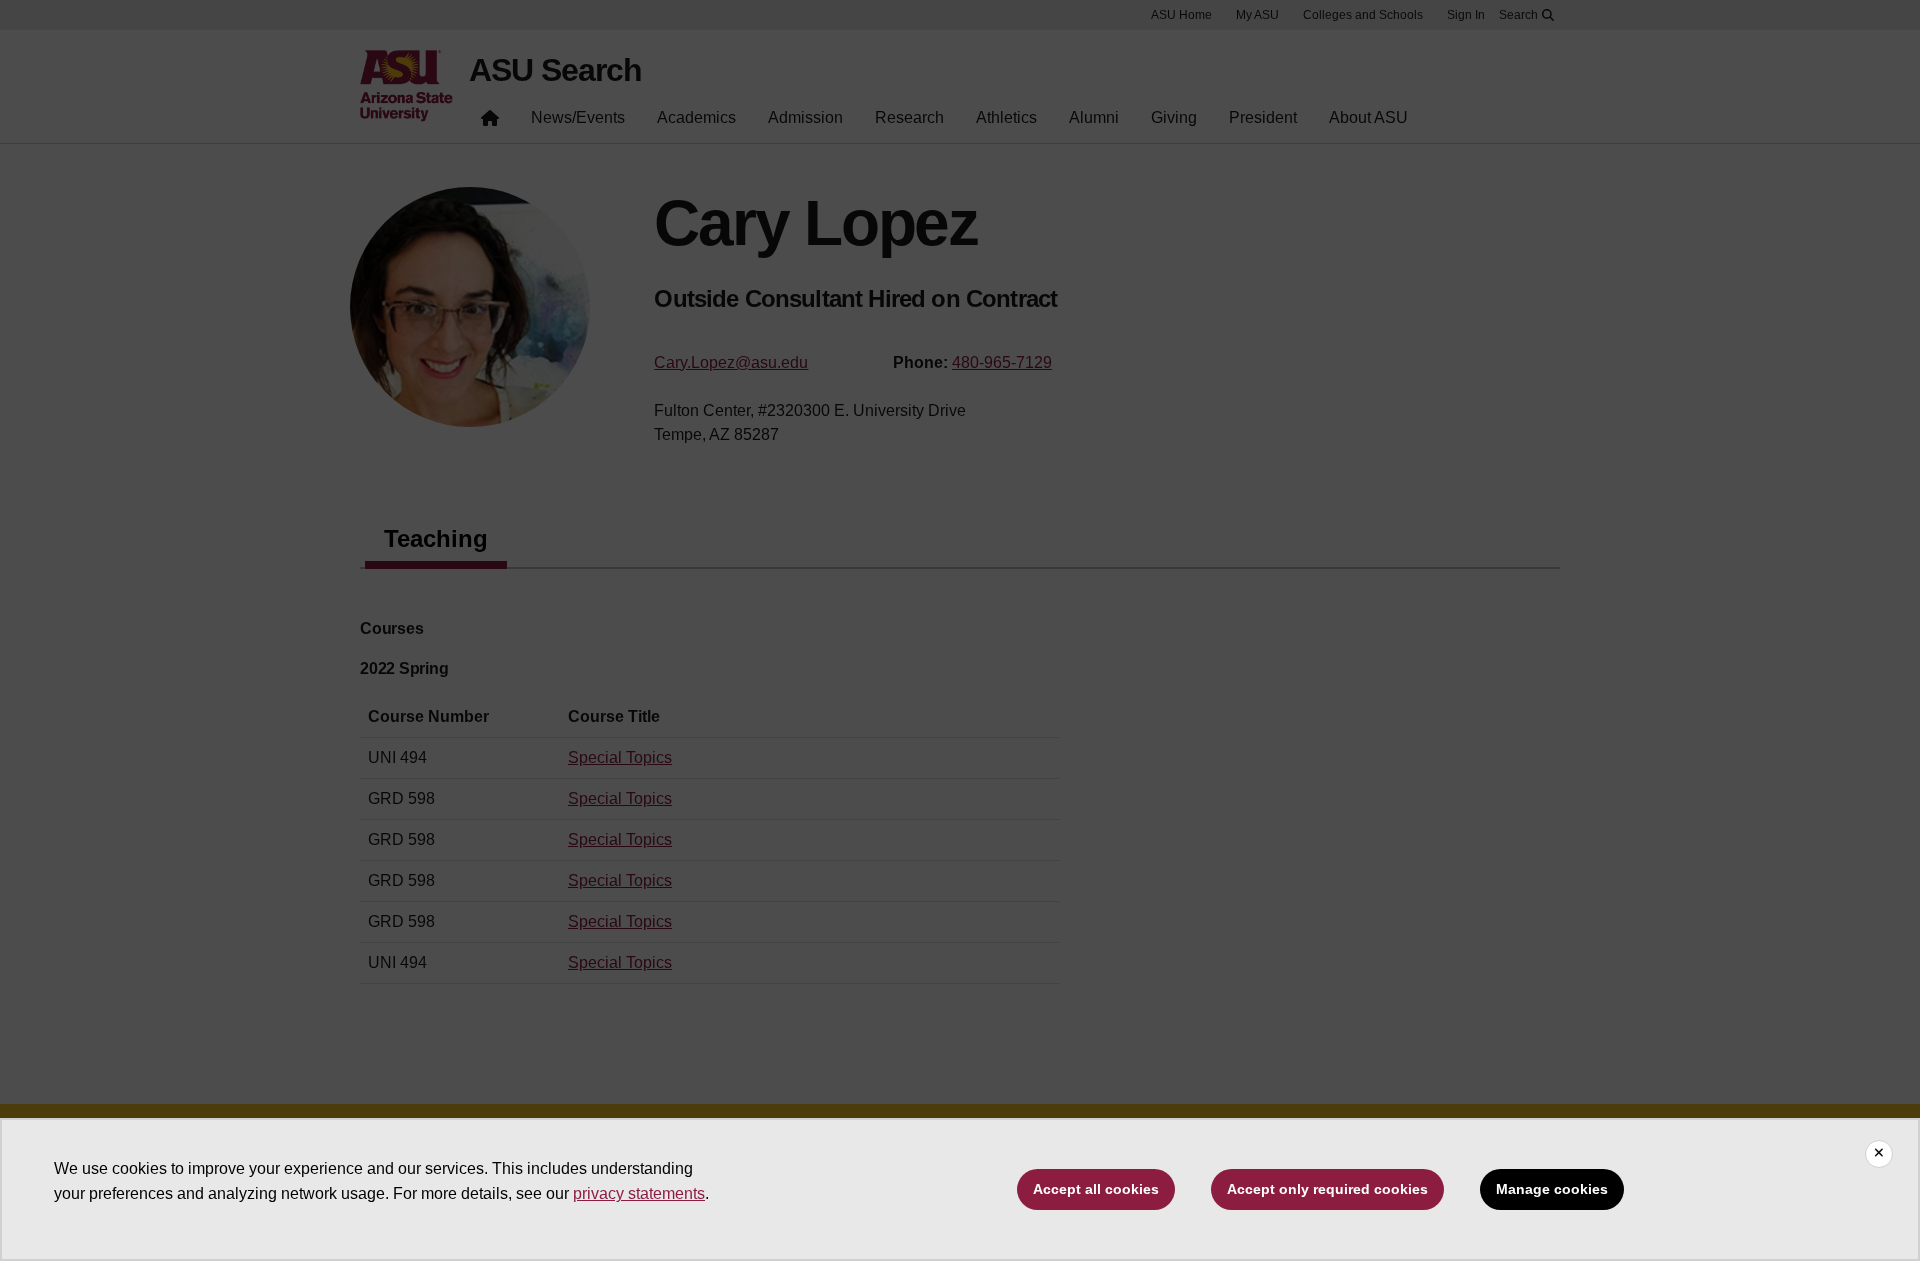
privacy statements (639, 1193)
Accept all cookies (1096, 1189)
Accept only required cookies (1327, 1189)
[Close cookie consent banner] (1879, 1154)
